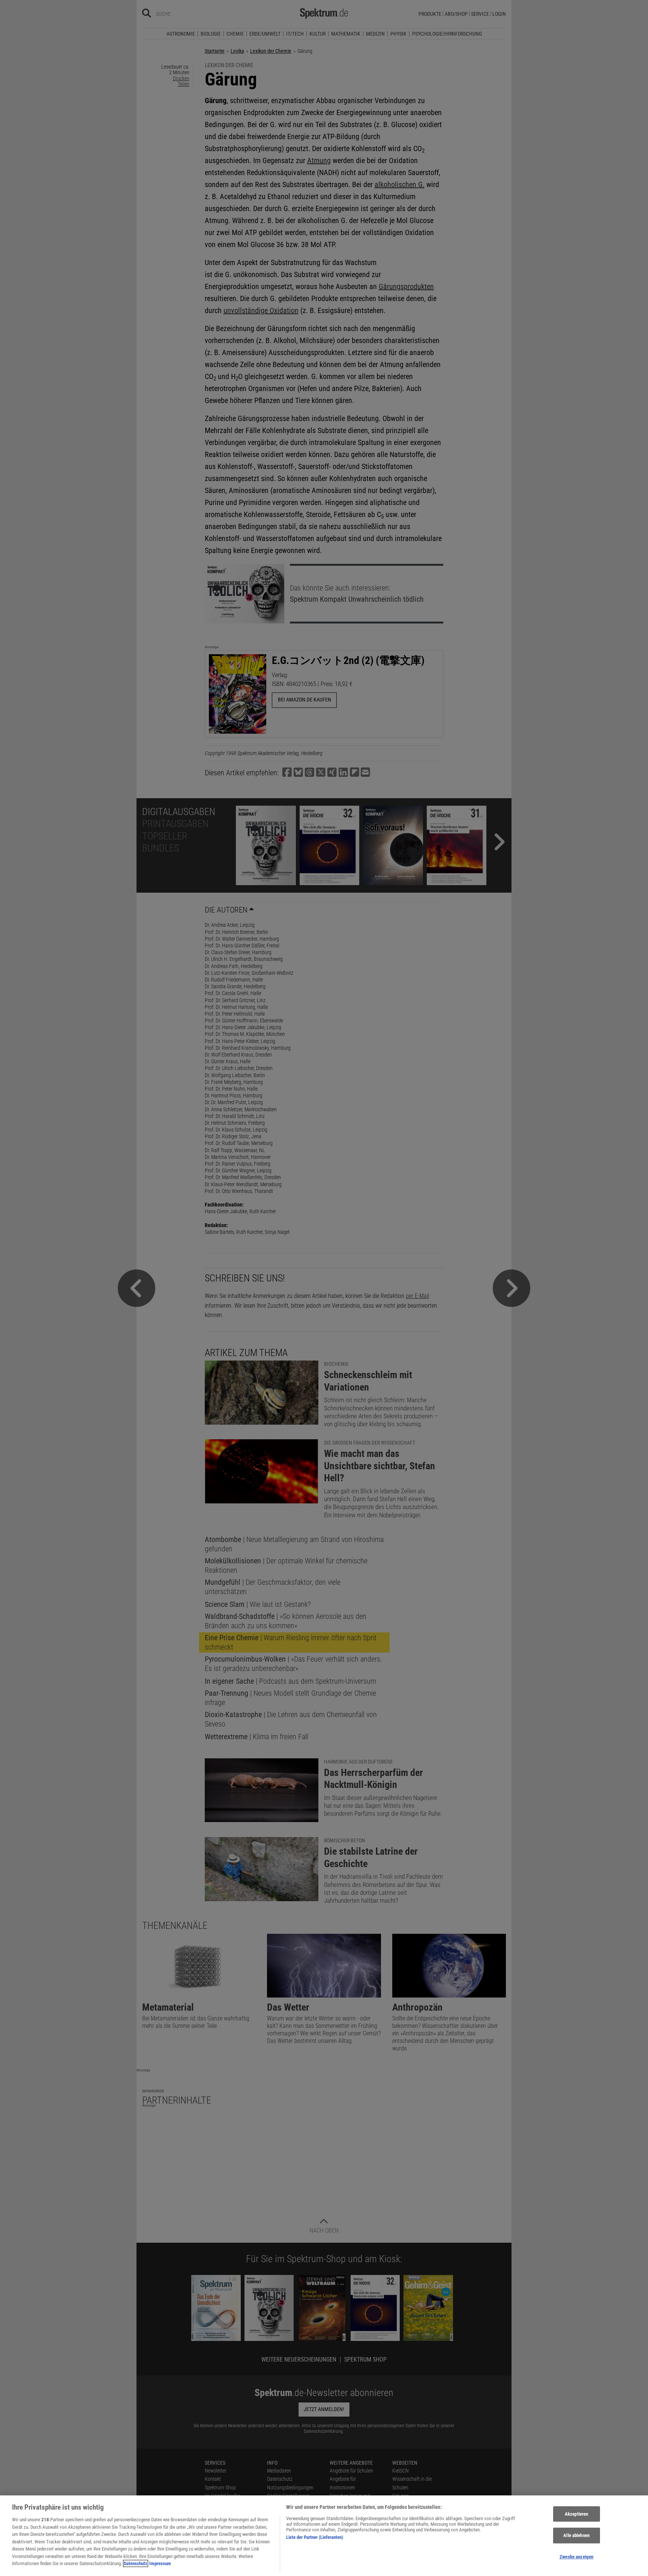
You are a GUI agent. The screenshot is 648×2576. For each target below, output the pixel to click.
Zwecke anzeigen (576, 2557)
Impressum (160, 2563)
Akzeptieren (576, 2514)
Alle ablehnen (576, 2535)
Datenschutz (136, 2563)
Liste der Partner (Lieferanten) (315, 2537)
